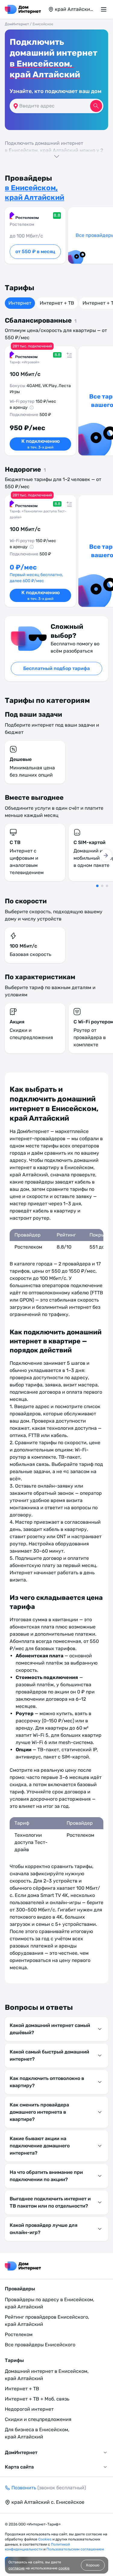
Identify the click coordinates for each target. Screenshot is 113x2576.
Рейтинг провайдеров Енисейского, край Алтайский (47, 2321)
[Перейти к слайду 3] (107, 886)
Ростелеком (19, 2334)
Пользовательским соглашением (75, 2549)
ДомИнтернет (17, 24)
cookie (64, 2568)
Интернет (20, 303)
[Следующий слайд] (106, 855)
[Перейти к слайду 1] (97, 886)
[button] (56, 149)
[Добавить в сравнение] (68, 354)
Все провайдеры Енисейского (40, 2345)
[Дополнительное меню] (105, 9)
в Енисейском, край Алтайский (45, 69)
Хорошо (93, 2565)
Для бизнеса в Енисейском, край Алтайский (37, 2433)
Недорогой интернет (29, 2409)
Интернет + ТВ (57, 303)
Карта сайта (19, 2467)
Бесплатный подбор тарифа (56, 668)
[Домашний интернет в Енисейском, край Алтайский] (23, 9)
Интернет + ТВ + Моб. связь (37, 2399)
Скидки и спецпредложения (38, 2419)
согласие (17, 2568)
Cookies (45, 2539)
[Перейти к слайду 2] (102, 886)
